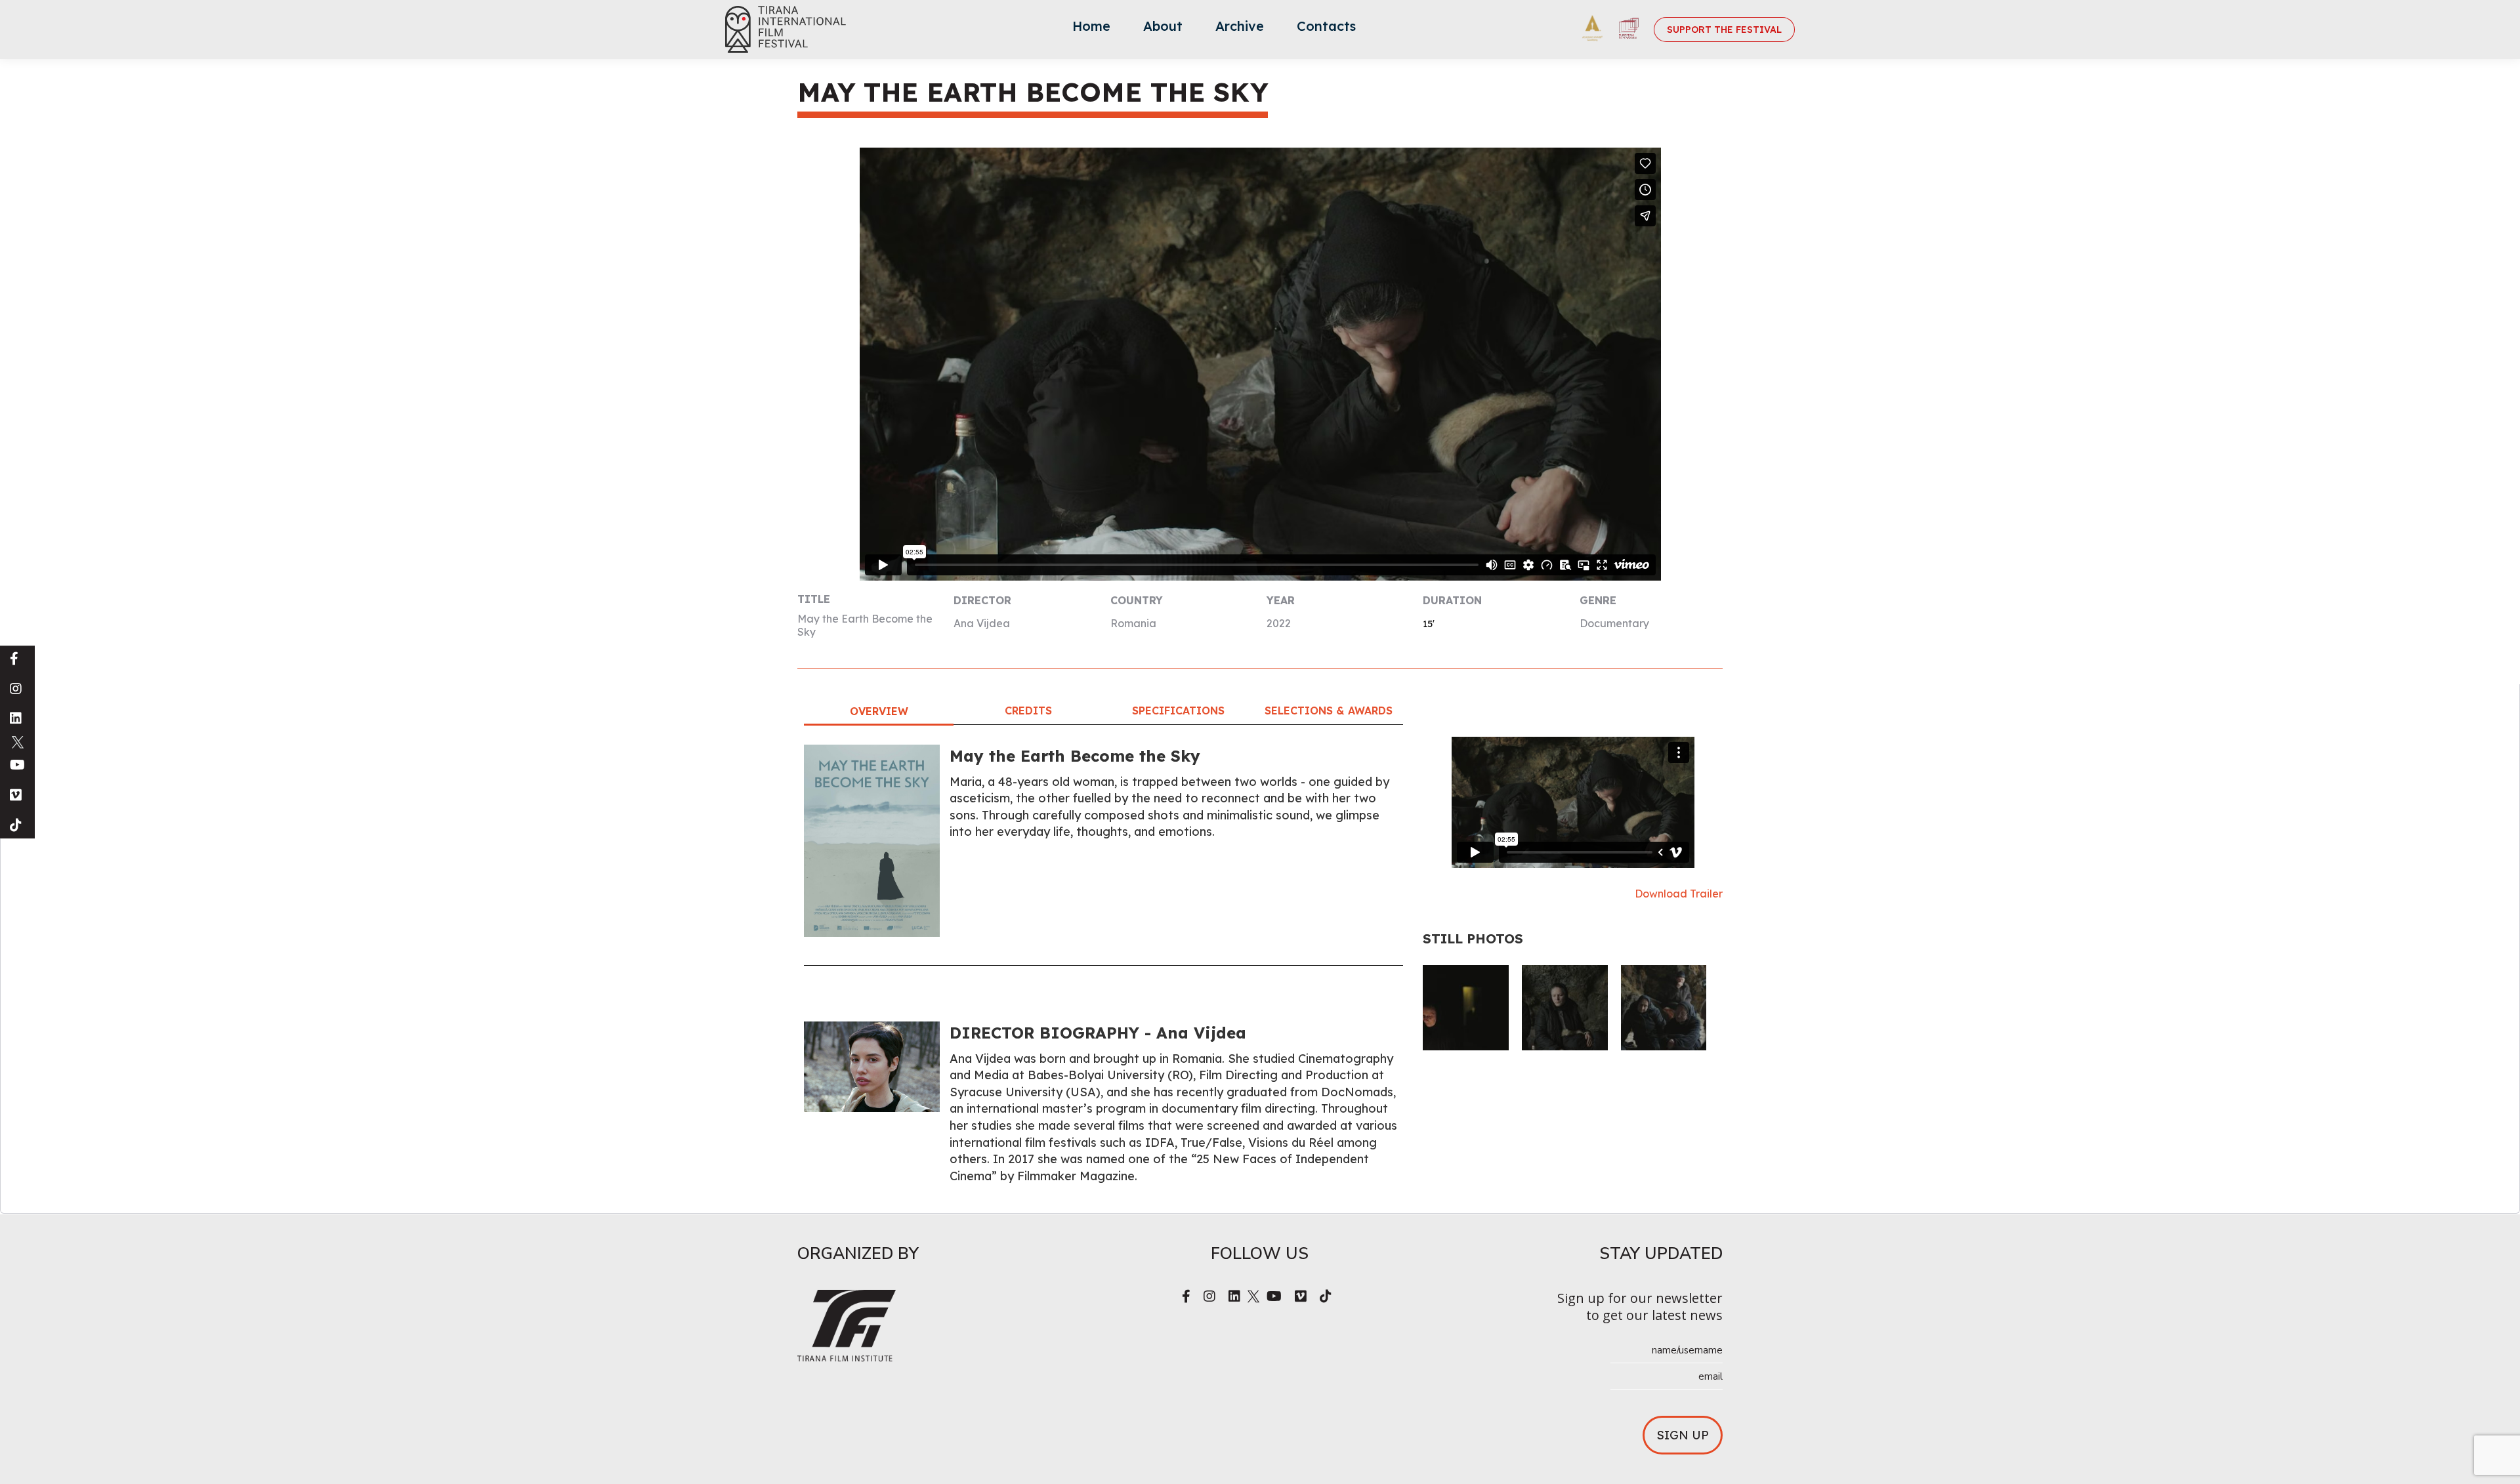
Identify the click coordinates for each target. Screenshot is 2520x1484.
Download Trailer (1679, 894)
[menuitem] (1091, 30)
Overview (879, 711)
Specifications (1178, 711)
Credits (1028, 711)
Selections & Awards (1329, 711)
